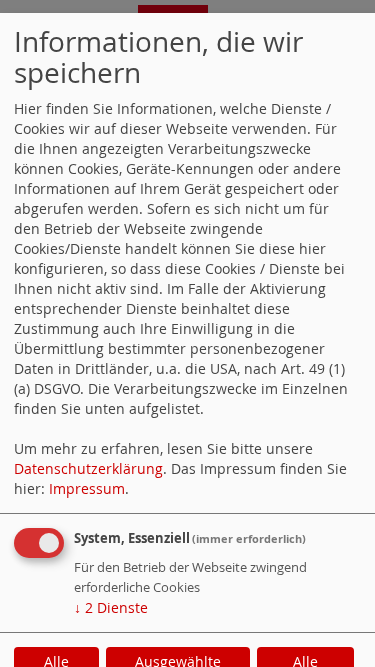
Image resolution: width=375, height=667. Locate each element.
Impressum (87, 488)
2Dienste (111, 607)
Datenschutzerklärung (88, 468)
